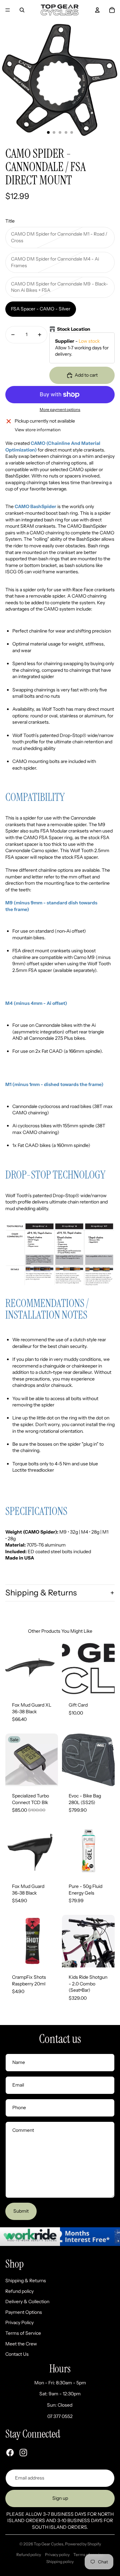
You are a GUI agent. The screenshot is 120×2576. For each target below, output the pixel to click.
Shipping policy (60, 2562)
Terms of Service (23, 2333)
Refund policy (19, 2291)
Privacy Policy (19, 2322)
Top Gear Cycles (48, 2544)
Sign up (60, 2498)
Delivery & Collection (27, 2301)
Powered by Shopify (83, 2544)
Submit (21, 2211)
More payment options (60, 410)
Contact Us (17, 2354)
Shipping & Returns (41, 1593)
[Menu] (8, 10)
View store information (38, 430)
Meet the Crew (21, 2344)
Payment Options (24, 2312)
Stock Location (74, 329)
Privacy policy (57, 2555)
